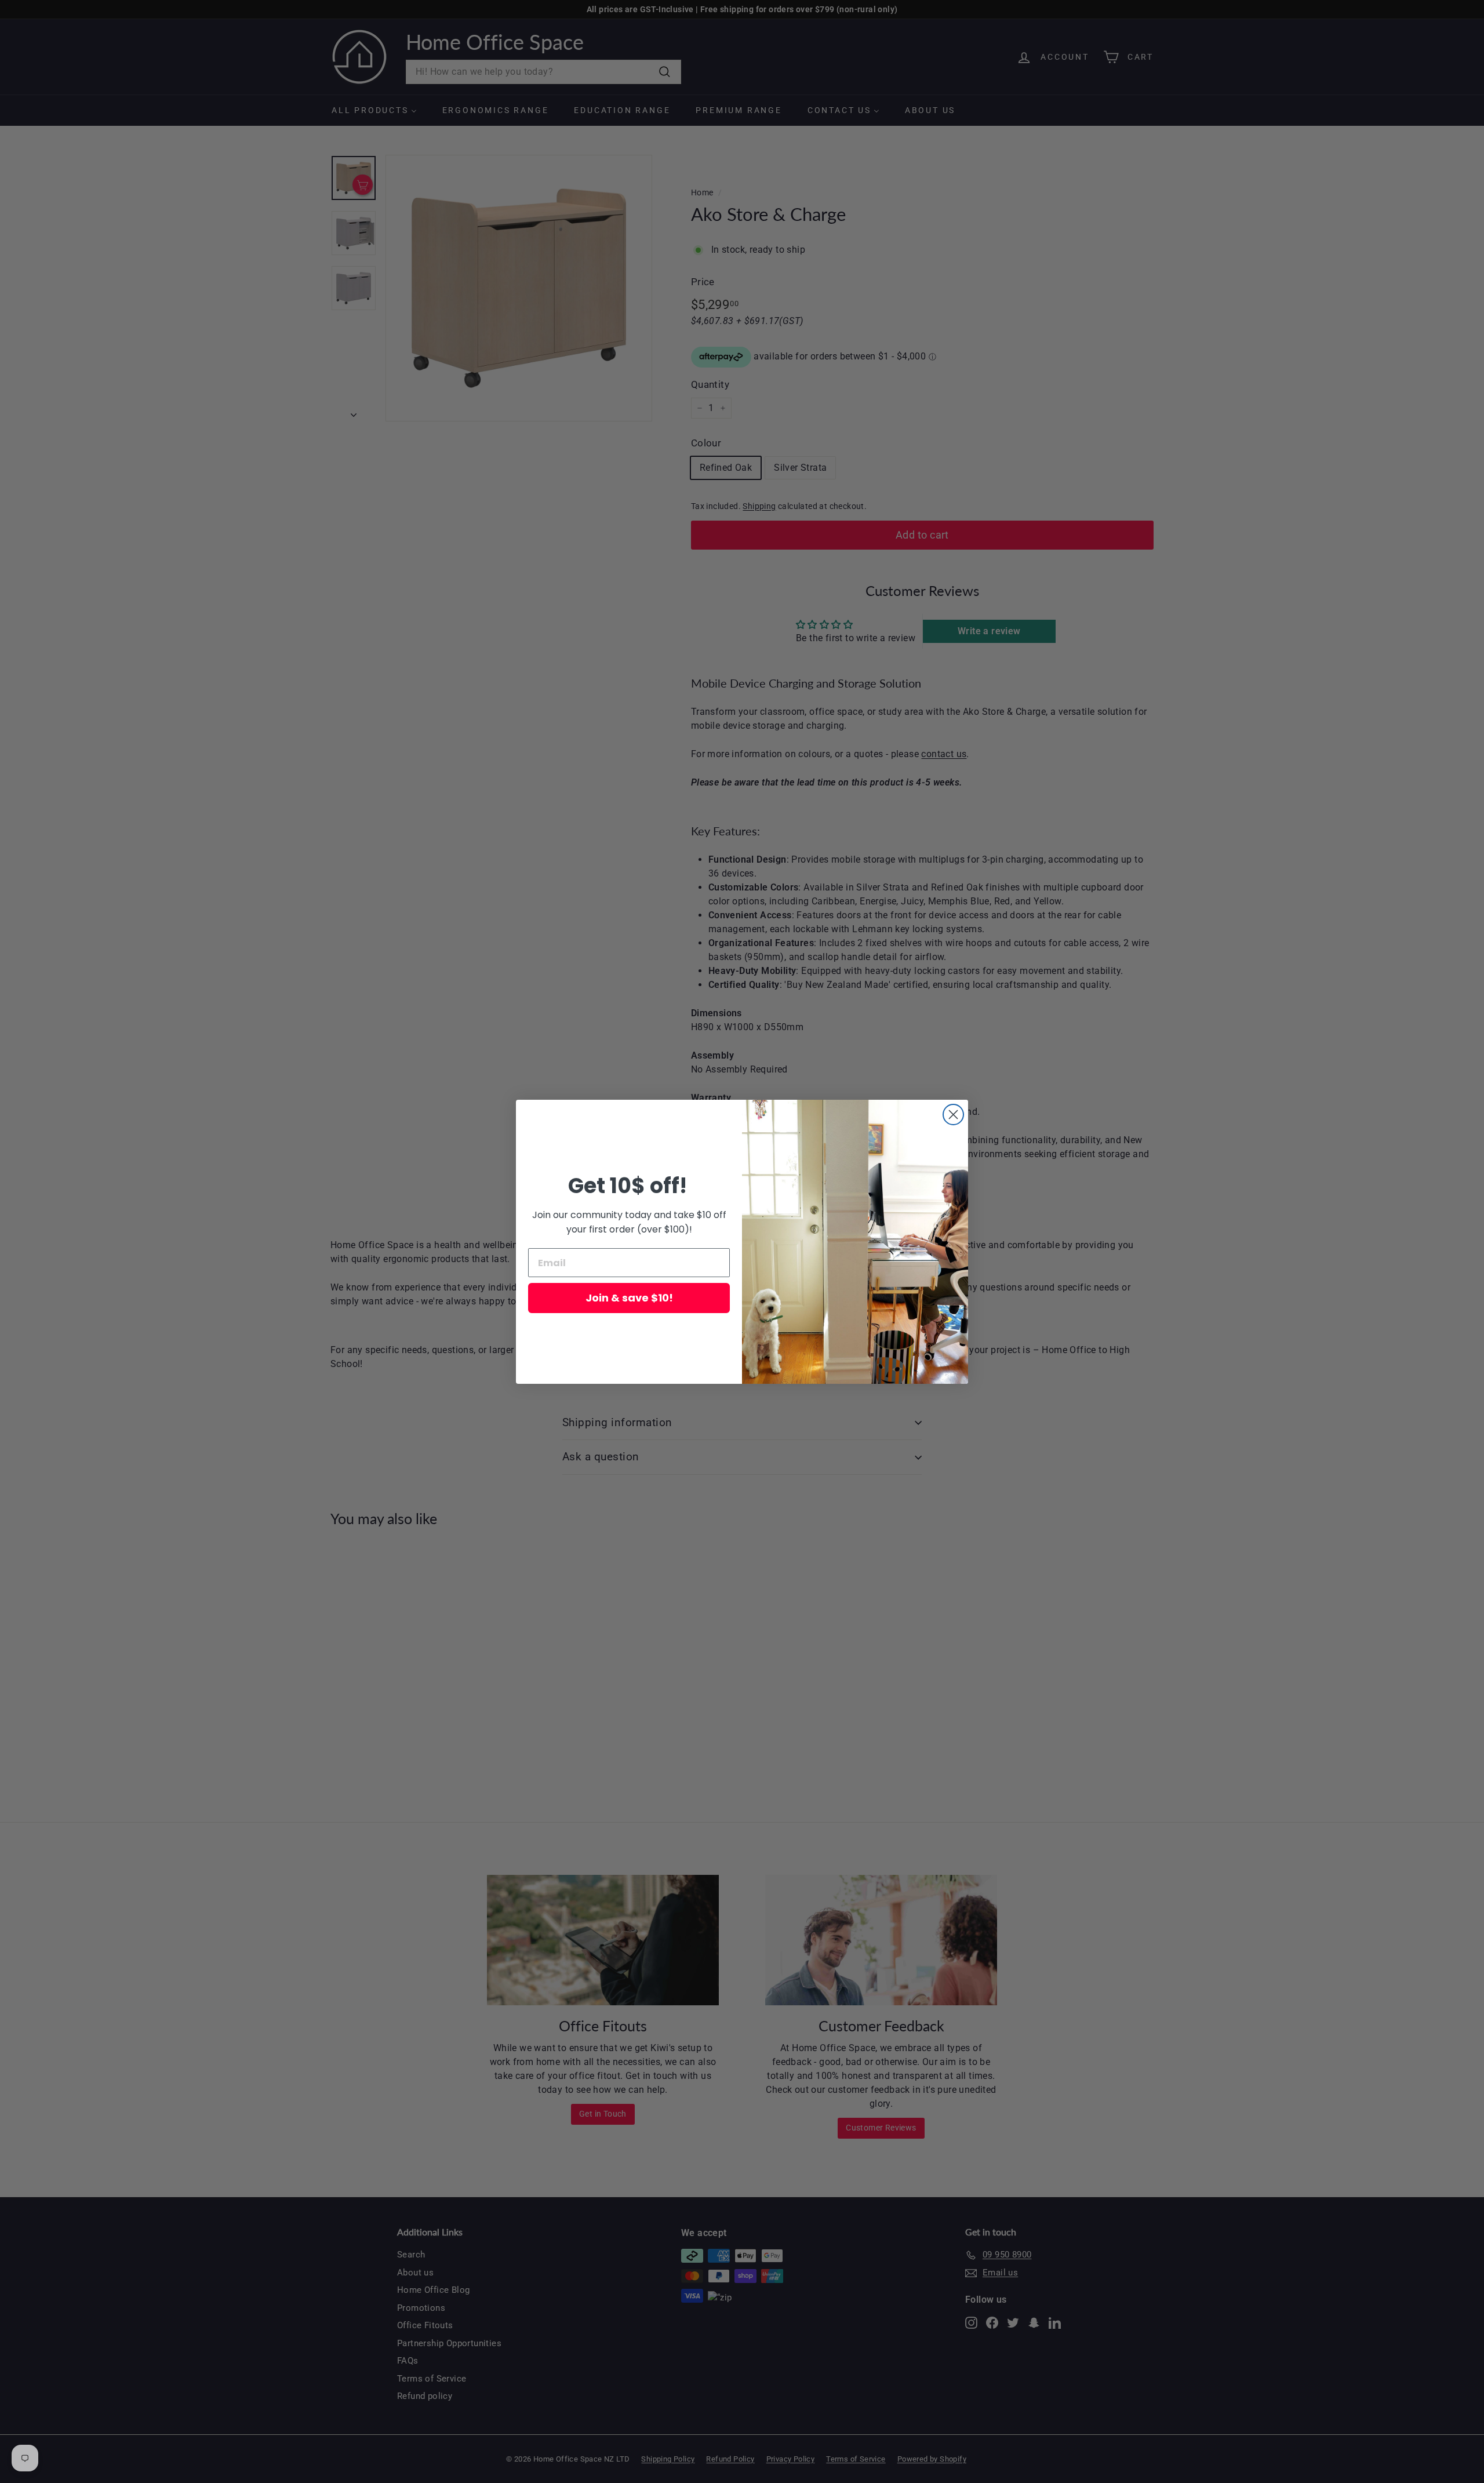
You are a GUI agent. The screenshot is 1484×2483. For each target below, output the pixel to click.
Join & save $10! (629, 1298)
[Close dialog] (953, 1115)
